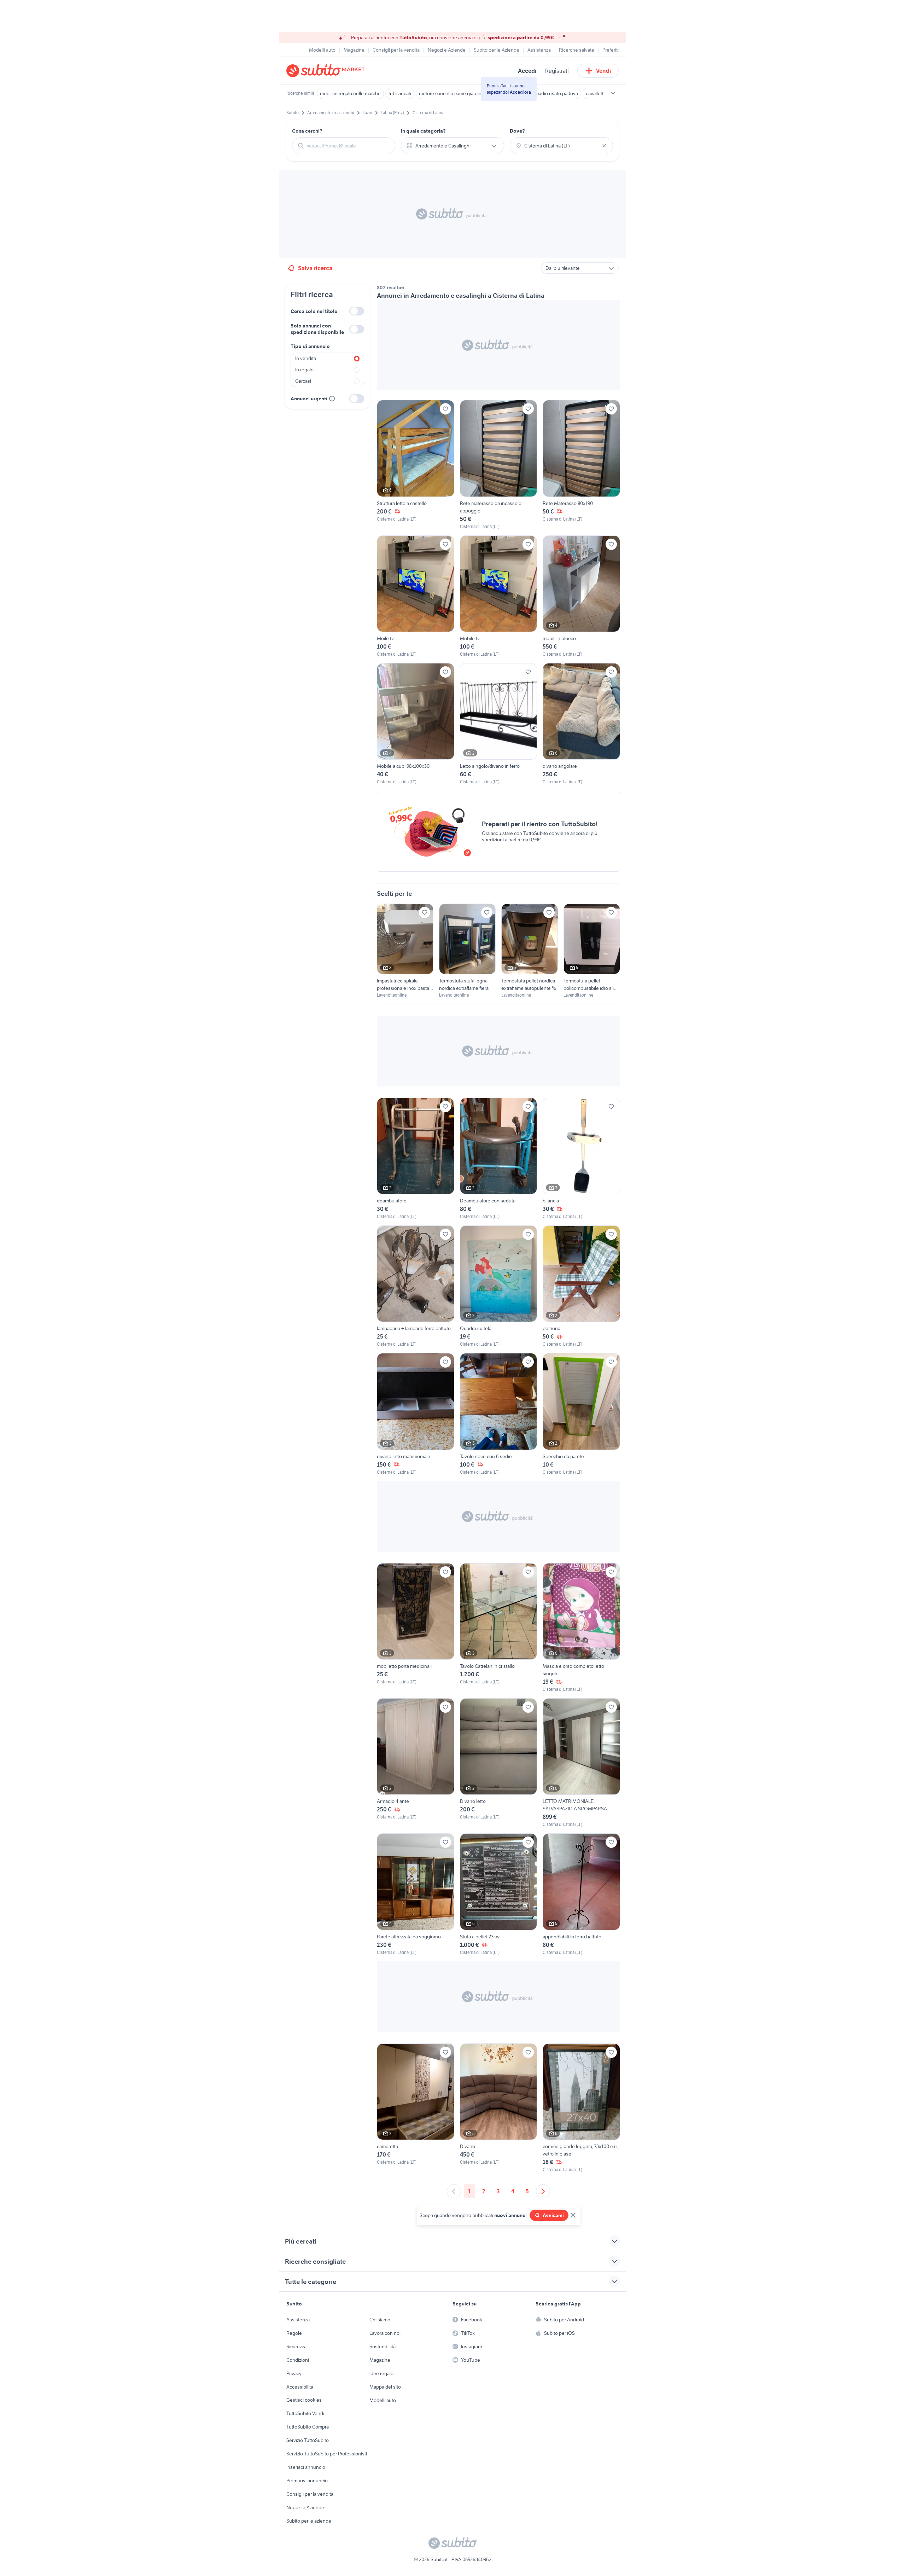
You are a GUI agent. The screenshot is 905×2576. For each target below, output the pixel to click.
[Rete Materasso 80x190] (581, 465)
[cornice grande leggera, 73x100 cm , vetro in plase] (581, 2108)
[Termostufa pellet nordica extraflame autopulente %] (530, 951)
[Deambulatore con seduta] (499, 1159)
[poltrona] (581, 1286)
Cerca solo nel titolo (314, 311)
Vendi (604, 71)
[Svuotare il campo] (604, 146)
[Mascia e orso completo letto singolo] (581, 1628)
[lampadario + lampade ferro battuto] (416, 1286)
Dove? (517, 131)
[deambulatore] (416, 1159)
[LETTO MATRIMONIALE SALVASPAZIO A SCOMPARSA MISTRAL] (581, 1763)
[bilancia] (581, 1159)
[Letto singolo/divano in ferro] (499, 724)
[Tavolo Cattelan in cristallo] (499, 1628)
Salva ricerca (315, 268)
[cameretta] (416, 2108)
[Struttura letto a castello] (416, 465)
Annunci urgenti (309, 399)
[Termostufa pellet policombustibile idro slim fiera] (592, 951)
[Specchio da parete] (581, 1414)
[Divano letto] (499, 1763)
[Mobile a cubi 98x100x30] (416, 724)
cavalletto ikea (601, 93)
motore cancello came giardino (452, 93)
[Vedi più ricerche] (613, 93)
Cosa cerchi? (307, 131)
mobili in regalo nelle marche (350, 93)
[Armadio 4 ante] (416, 1763)
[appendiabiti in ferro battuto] (581, 1894)
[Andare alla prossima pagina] (543, 2191)
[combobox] (348, 146)
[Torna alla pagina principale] (327, 71)
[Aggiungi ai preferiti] (445, 409)
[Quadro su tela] (499, 1286)
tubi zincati (400, 93)
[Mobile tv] (499, 596)
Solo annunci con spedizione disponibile (317, 329)
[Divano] (499, 2108)
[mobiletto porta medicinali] (416, 1628)
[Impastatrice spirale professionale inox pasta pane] (405, 951)
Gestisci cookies (304, 2400)
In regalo (304, 370)
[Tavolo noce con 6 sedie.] (499, 1414)
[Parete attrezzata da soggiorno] (416, 1894)
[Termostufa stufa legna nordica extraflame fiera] (467, 951)
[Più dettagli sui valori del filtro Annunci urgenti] (332, 399)
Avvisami (553, 2215)
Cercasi (303, 381)
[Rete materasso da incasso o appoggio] (499, 465)
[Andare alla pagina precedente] (454, 2191)
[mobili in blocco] (581, 596)
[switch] (357, 311)
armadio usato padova (554, 93)
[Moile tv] (416, 596)
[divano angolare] (581, 724)
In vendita (306, 358)
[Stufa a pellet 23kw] (499, 1894)
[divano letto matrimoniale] (416, 1414)
